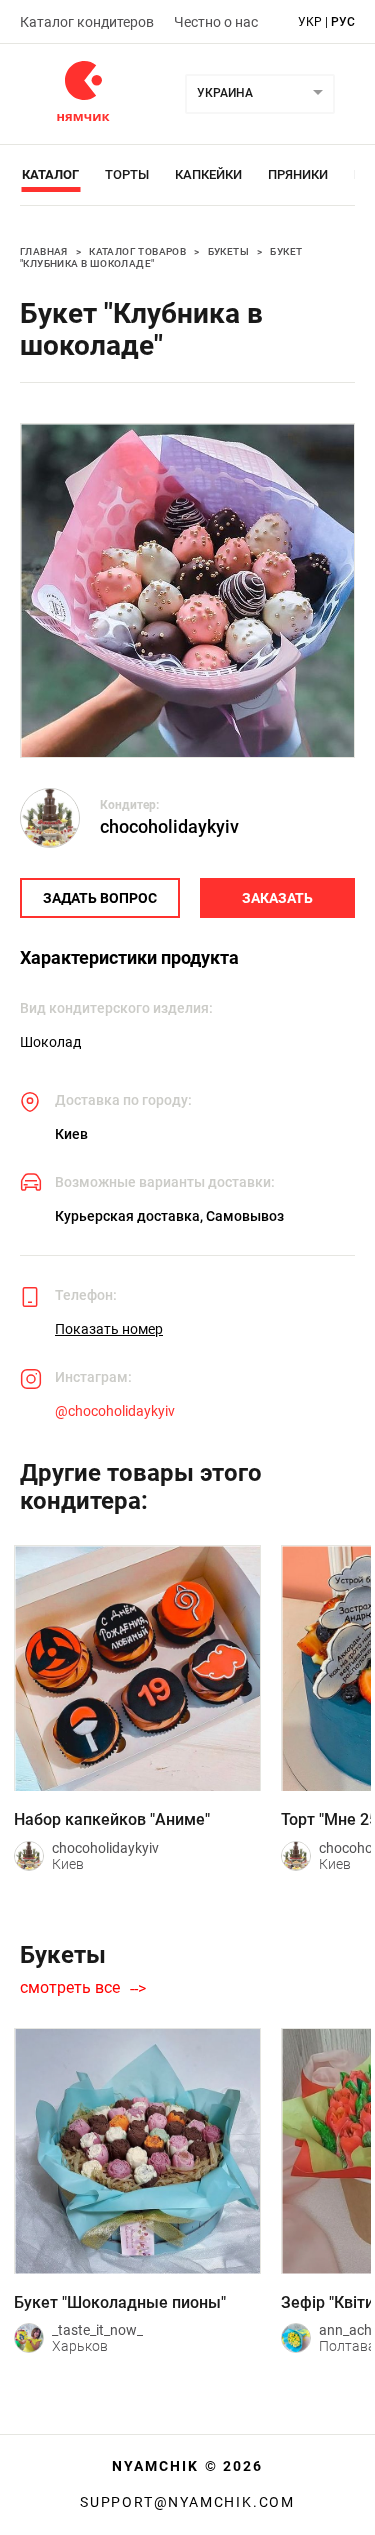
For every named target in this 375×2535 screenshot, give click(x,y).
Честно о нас (216, 22)
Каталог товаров (137, 251)
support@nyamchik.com (187, 2502)
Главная (44, 251)
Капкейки (208, 174)
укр (310, 22)
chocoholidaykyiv (169, 826)
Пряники (298, 174)
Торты (127, 174)
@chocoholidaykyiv (115, 1411)
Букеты (228, 251)
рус (343, 22)
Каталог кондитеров (87, 22)
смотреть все (70, 1988)
